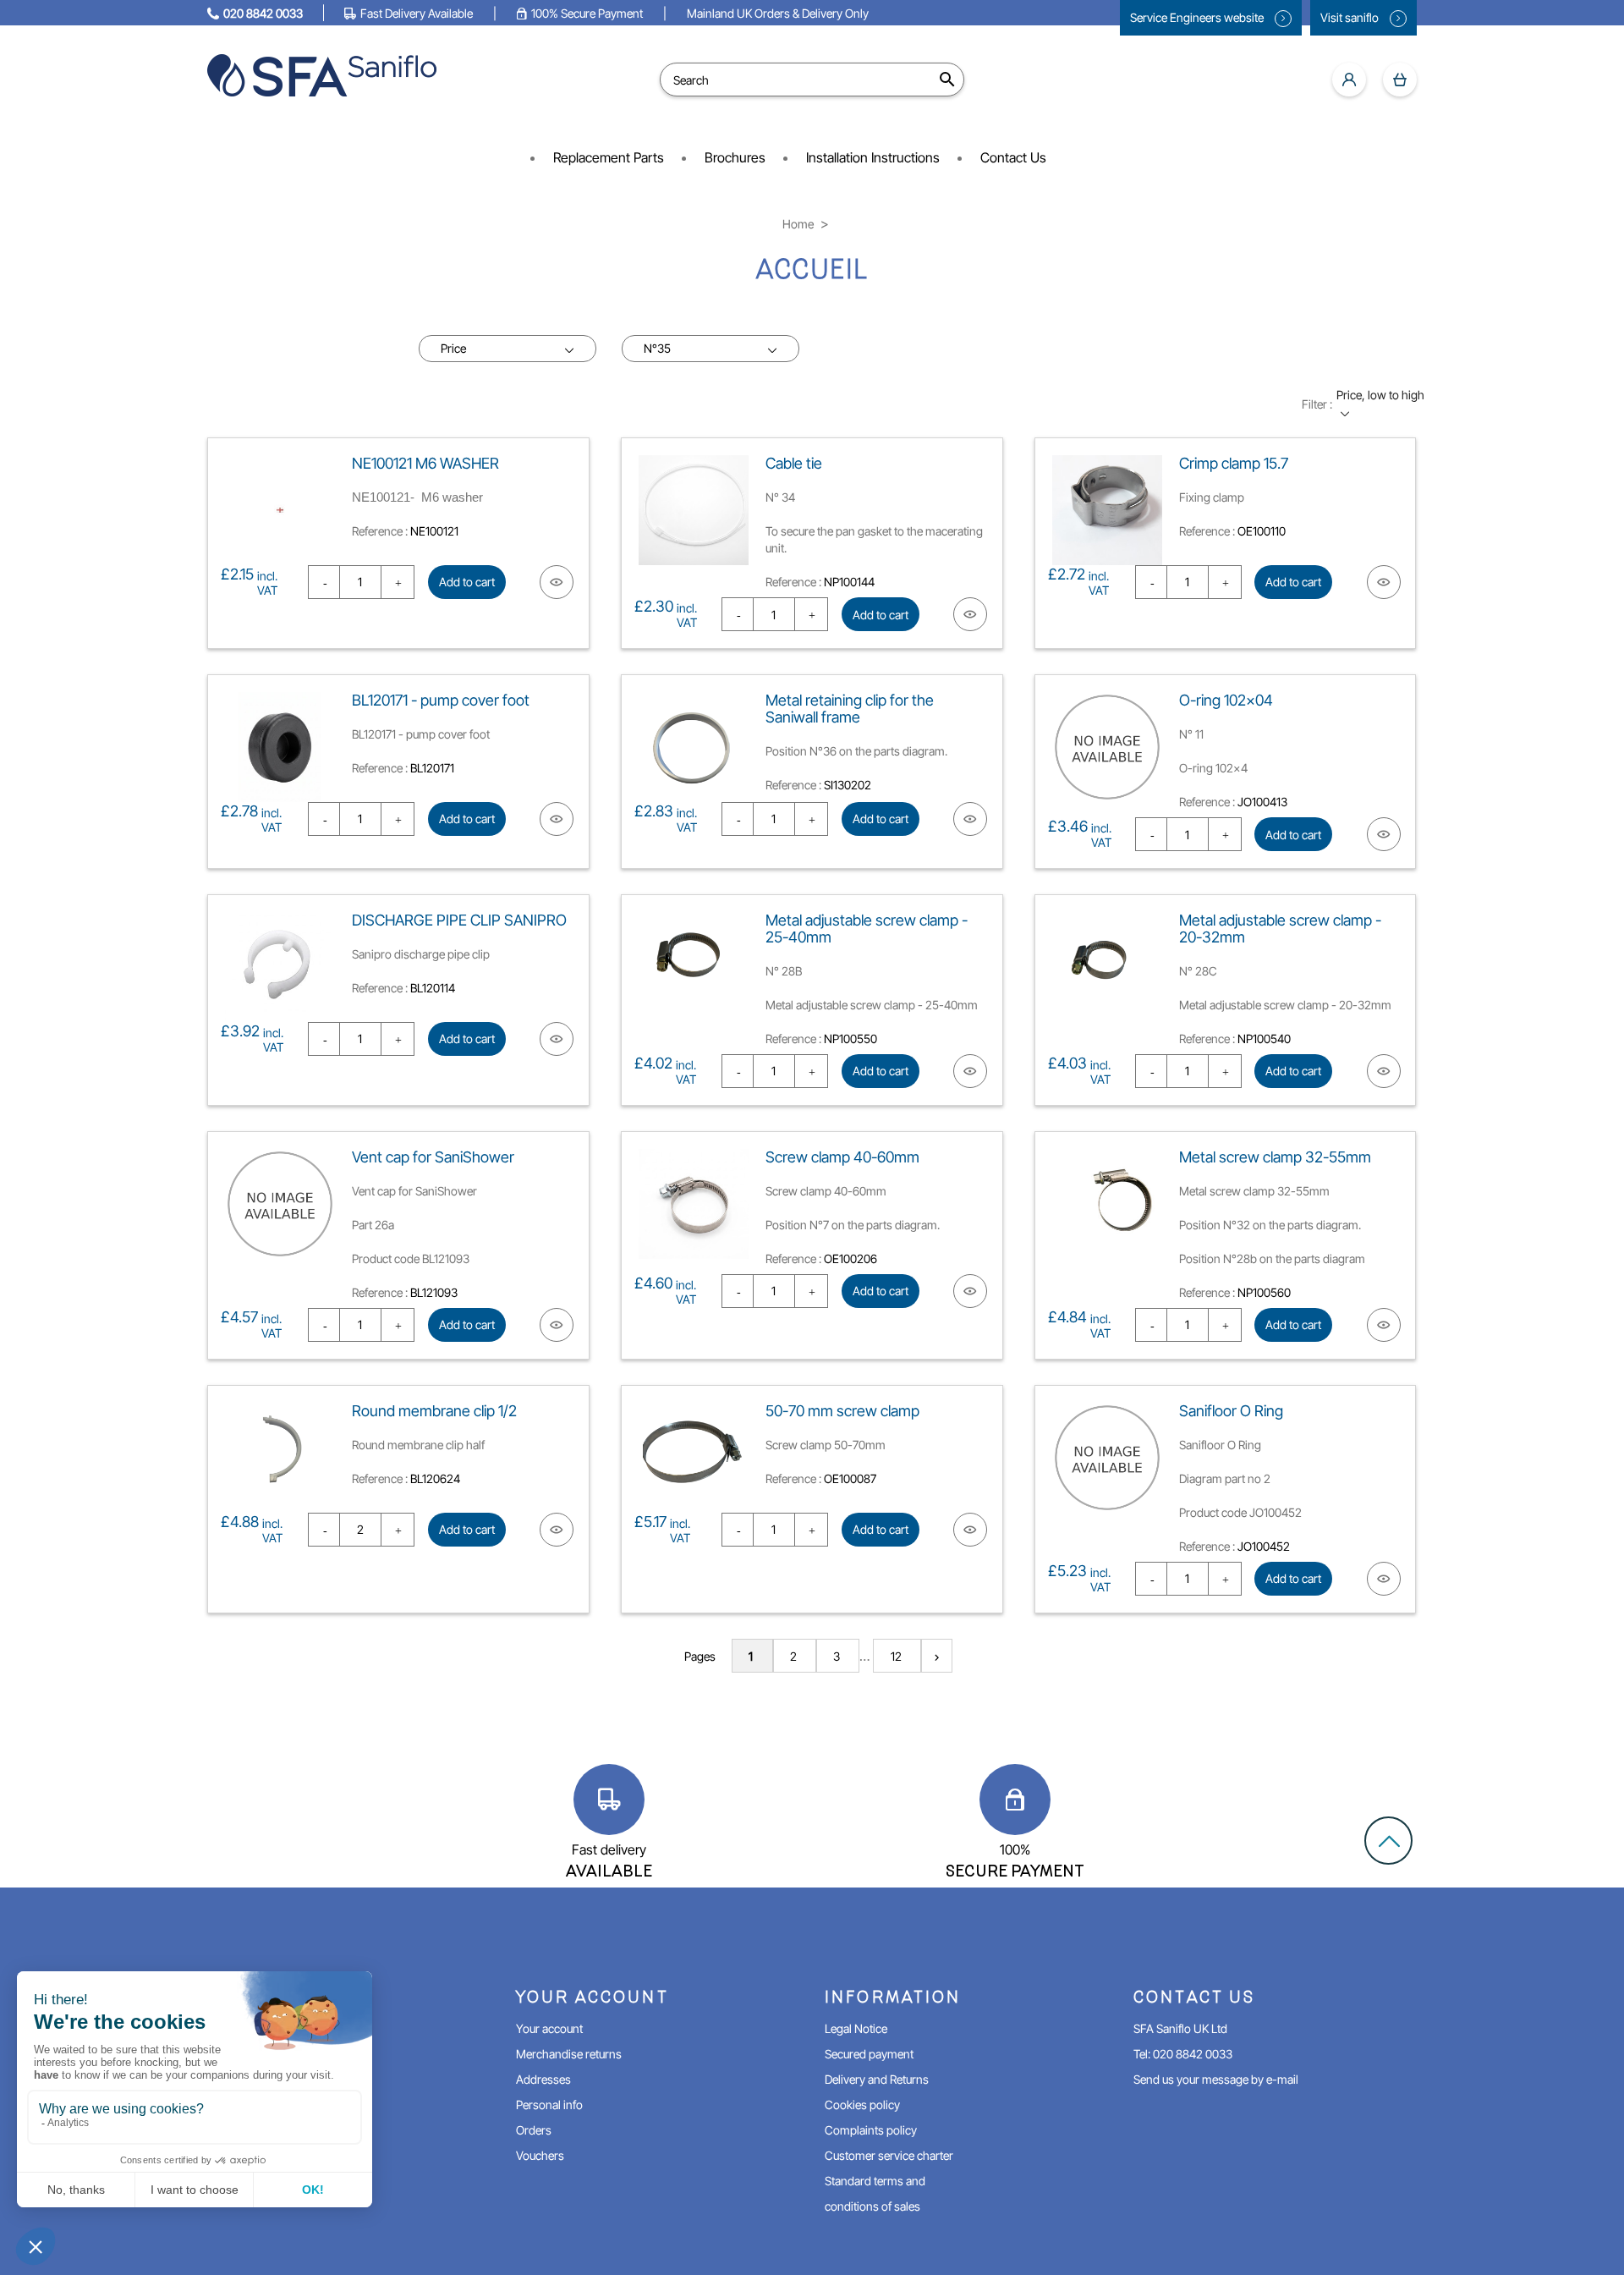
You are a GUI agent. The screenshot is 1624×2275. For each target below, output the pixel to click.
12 (897, 1656)
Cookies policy (862, 2105)
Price (453, 348)
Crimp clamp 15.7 (1234, 463)
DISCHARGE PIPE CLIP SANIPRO (459, 920)
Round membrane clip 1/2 (434, 1411)
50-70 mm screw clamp (842, 1411)
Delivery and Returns (877, 2079)
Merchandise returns (569, 2054)
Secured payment (869, 2054)
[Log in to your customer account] (1349, 80)
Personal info (549, 2105)
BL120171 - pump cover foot (441, 700)
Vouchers (540, 2155)
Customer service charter (889, 2155)
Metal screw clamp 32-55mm (1275, 1157)
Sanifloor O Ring (1231, 1411)
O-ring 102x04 (1226, 700)
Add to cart (467, 582)
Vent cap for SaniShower (433, 1157)
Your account (549, 2028)
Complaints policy (871, 2130)
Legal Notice (856, 2028)
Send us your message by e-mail (1216, 2079)
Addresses (543, 2079)
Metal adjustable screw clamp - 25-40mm (867, 929)
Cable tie (794, 463)
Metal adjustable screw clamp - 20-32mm (1280, 929)
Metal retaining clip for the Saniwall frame (850, 709)
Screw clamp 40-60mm (842, 1157)
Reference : (380, 531)
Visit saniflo (1351, 17)
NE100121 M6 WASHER (425, 463)
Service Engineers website (1198, 17)
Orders (534, 2130)
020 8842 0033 (263, 13)
